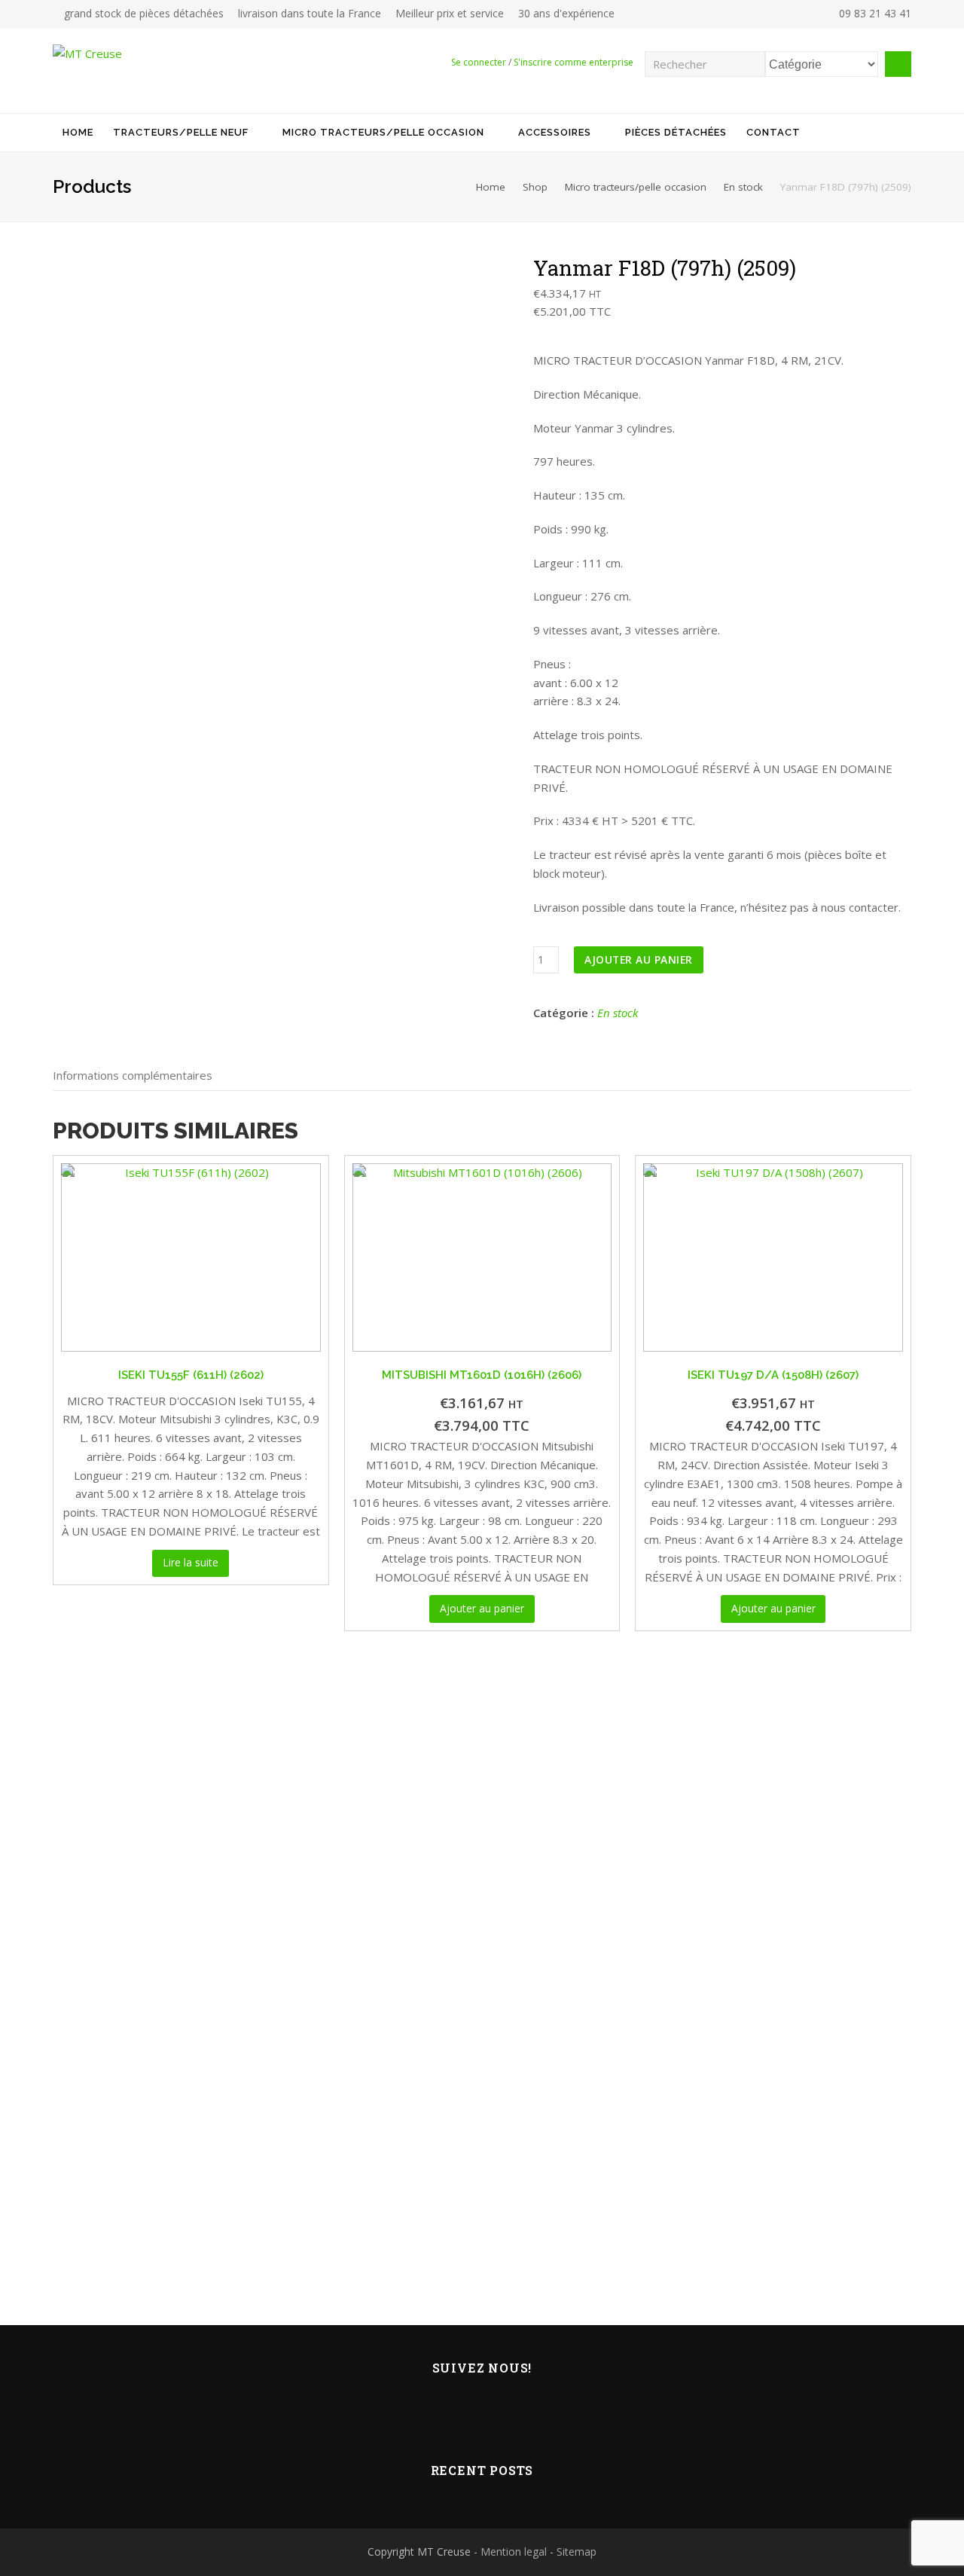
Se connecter (479, 62)
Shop (535, 187)
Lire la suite (191, 1562)
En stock (743, 187)
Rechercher (898, 64)
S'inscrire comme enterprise (574, 62)
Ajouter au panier (639, 960)
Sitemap (577, 2552)
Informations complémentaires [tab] (133, 1075)
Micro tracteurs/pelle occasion (636, 187)
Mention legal (514, 2552)
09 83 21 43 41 (874, 13)
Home (491, 187)
